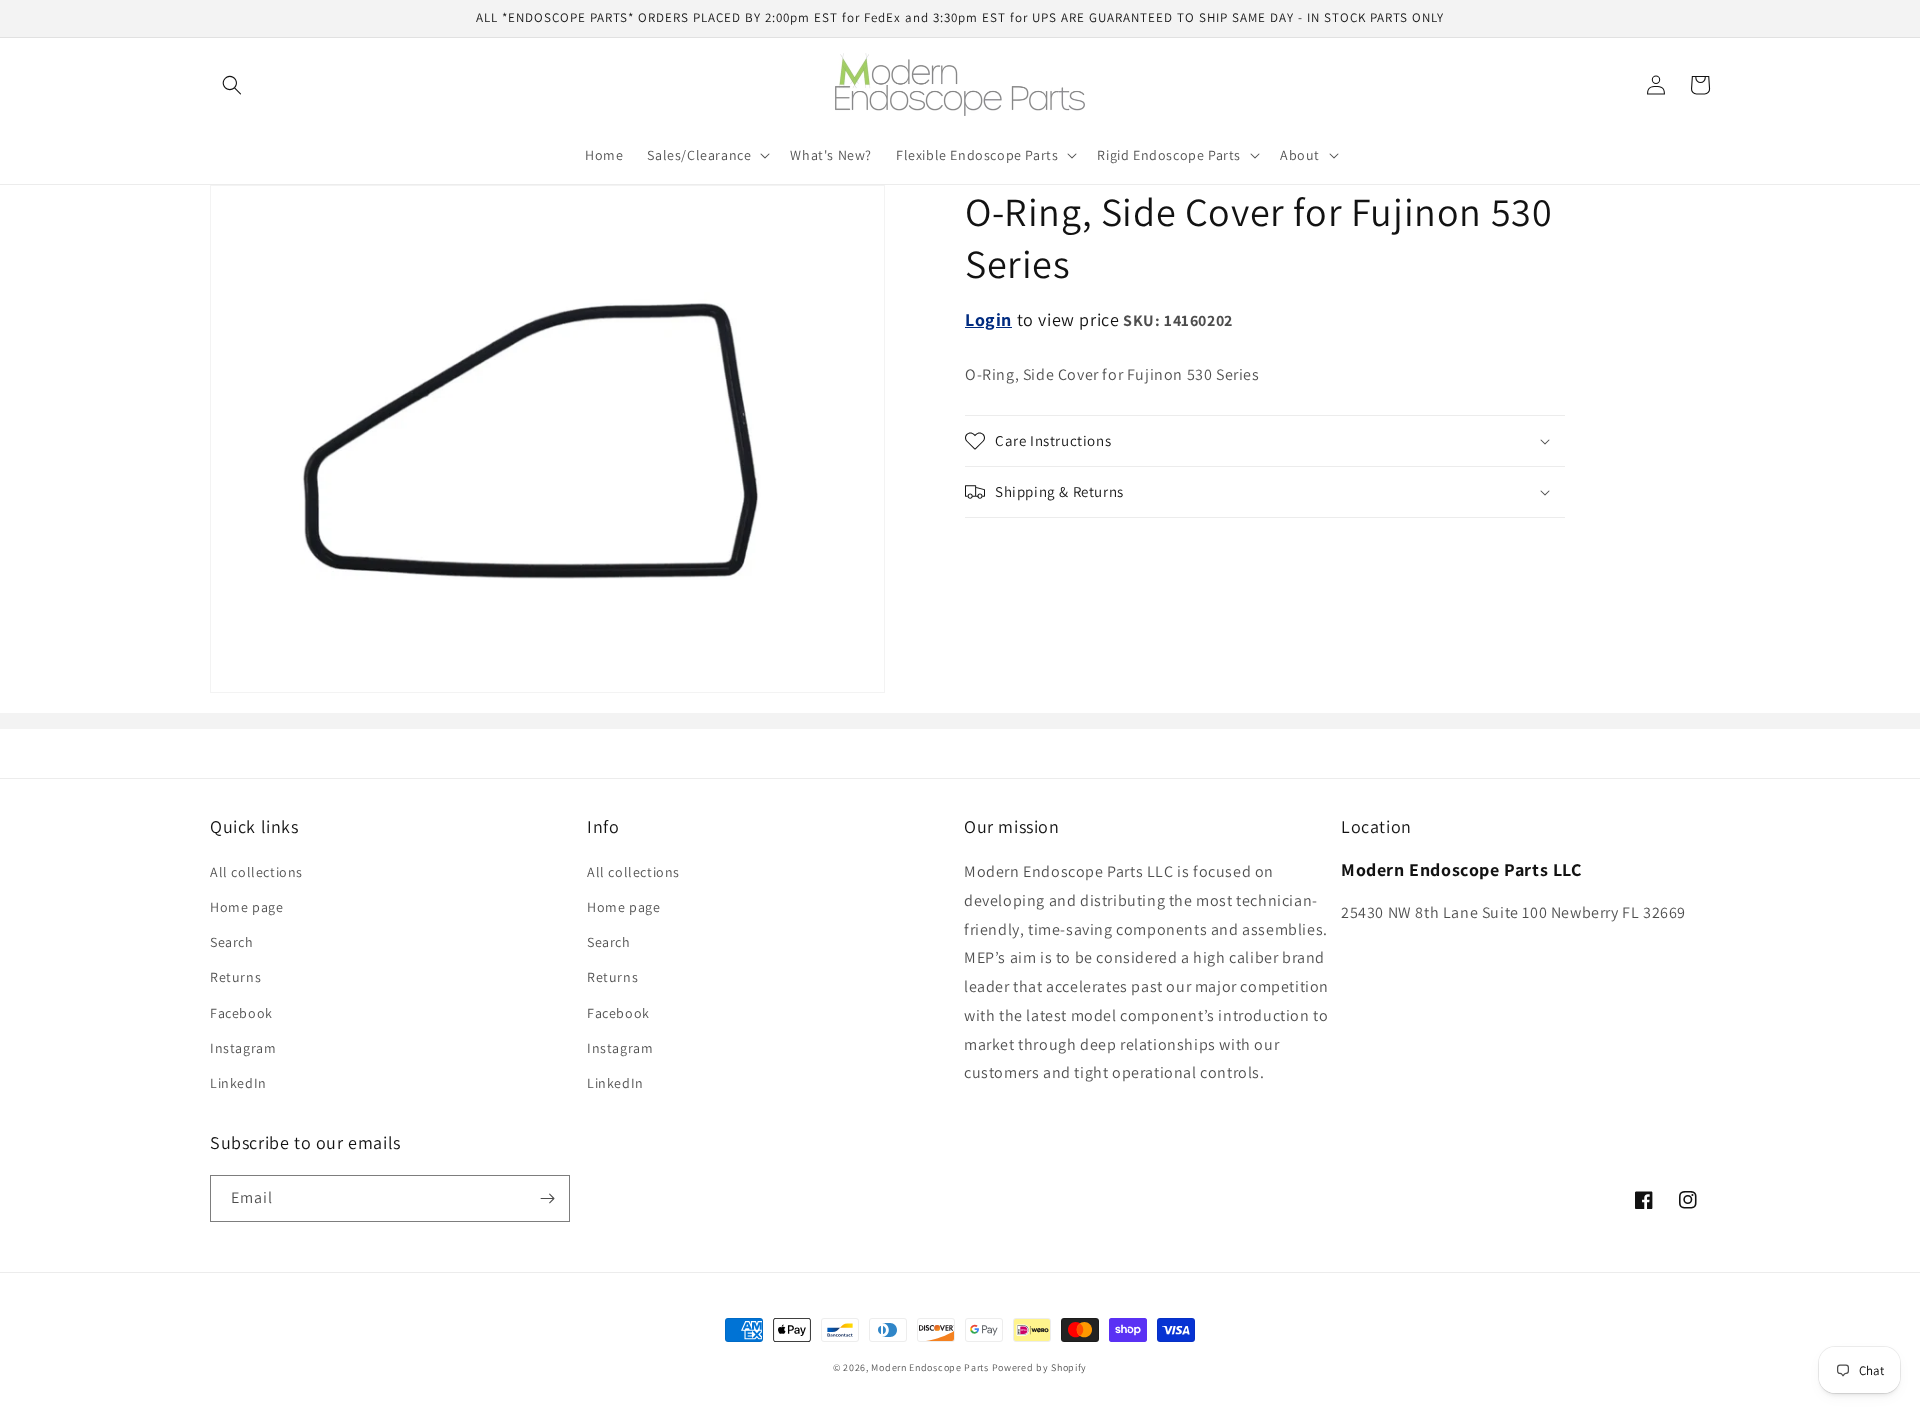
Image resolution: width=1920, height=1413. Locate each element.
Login (988, 319)
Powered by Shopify (1040, 1367)
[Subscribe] (547, 1198)
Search (232, 942)
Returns (235, 977)
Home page (246, 907)
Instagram (243, 1048)
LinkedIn (238, 1083)
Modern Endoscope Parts (929, 1367)
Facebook (241, 1013)
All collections (256, 872)
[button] (232, 85)
